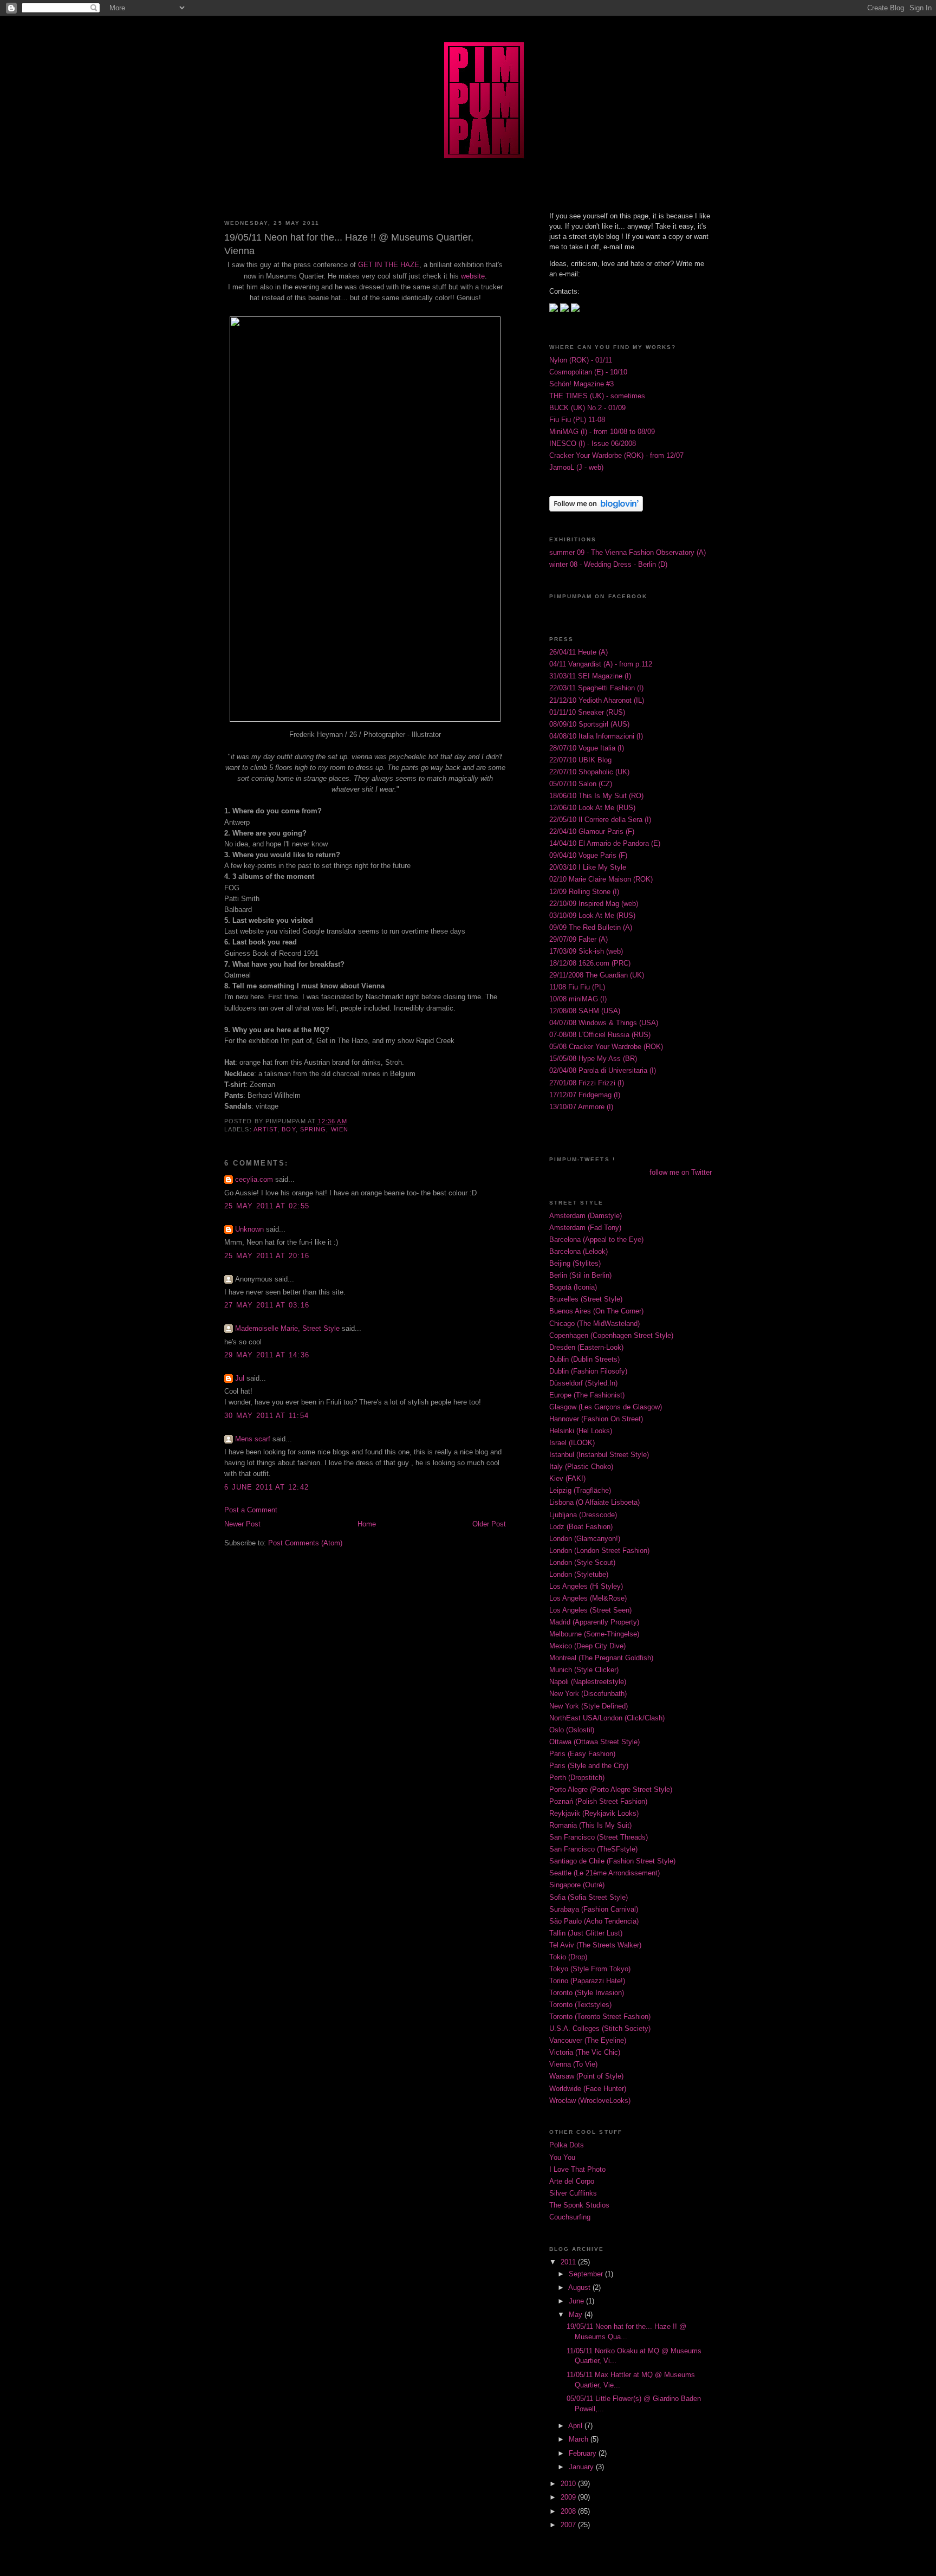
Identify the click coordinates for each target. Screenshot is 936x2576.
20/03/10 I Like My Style (588, 868)
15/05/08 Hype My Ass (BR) (593, 1059)
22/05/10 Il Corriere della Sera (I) (600, 820)
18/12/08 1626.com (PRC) (590, 963)
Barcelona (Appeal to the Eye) (596, 1240)
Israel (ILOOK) (572, 1443)
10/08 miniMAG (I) (578, 999)
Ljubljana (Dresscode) (583, 1515)
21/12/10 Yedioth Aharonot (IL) (597, 701)
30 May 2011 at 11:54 (266, 1416)
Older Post (489, 1524)
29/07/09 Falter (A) (578, 940)
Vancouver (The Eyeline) (588, 2041)
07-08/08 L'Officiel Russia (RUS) (600, 1035)
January (582, 2467)
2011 (569, 2262)
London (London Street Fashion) (599, 1551)
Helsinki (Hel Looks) (581, 1431)
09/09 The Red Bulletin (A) (591, 928)
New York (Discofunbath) (588, 1694)
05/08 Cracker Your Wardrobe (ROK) (606, 1047)
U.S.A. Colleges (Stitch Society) (600, 2029)
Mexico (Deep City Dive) (587, 1646)
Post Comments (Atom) (305, 1543)
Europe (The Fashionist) (587, 1395)
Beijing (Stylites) (575, 1264)
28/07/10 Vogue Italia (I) (587, 748)
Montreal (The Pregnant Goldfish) (601, 1658)
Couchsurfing (570, 2217)
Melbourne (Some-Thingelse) (594, 1634)
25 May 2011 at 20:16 (267, 1256)
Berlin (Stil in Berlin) (580, 1276)
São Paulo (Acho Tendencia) (594, 1921)
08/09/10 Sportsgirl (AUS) (589, 724)
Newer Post (242, 1524)
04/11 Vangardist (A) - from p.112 (601, 664)
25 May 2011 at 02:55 (267, 1206)
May (577, 2315)
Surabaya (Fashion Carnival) (594, 1910)
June (577, 2301)
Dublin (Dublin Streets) (584, 1360)
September (587, 2274)
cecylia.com (254, 1180)
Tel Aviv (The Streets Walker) (595, 1945)
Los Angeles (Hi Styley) (586, 1587)
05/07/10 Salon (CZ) (581, 784)
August (580, 2288)
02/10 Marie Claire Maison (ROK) (601, 879)
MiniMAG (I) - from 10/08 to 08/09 (602, 432)
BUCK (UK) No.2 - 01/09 (587, 408)
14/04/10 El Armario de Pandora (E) (605, 844)
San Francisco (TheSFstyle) (593, 1849)
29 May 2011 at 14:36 (267, 1355)
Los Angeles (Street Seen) (590, 1610)
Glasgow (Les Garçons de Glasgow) (606, 1407)
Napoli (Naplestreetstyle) (588, 1682)
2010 (569, 2484)
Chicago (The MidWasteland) (594, 1324)
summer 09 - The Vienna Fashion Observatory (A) (628, 553)
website (473, 276)
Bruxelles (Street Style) (586, 1299)
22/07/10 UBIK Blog (580, 760)
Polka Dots (567, 2145)
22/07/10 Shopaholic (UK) (589, 772)
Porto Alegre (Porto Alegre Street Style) (611, 1790)
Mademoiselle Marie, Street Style (287, 1329)
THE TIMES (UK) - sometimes (597, 396)
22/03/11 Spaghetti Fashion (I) (596, 688)
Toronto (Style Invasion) (587, 1993)
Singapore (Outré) (577, 1885)
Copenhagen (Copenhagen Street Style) (611, 1336)
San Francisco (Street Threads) (599, 1837)
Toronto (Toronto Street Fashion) (600, 2017)
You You (562, 2158)
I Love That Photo (577, 2170)
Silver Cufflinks (573, 2193)
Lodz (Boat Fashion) (581, 1527)
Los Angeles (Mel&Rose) (588, 1598)
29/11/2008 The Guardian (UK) (597, 975)
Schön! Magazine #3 (581, 384)
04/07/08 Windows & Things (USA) (604, 1023)
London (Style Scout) (582, 1563)
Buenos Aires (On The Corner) (596, 1311)
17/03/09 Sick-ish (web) (586, 952)
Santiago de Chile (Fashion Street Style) (612, 1861)
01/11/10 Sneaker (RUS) (587, 713)
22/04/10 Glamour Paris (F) (592, 832)
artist (266, 1129)
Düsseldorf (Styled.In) (583, 1383)
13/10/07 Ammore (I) (581, 1107)
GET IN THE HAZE (389, 265)
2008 (569, 2512)
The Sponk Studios (579, 2205)
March (580, 2439)
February (584, 2454)
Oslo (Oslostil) (572, 1730)
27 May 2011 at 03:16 (267, 1305)
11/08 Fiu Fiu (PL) (577, 987)
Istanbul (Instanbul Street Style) (599, 1455)
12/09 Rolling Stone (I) (584, 892)
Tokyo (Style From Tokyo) (590, 1969)
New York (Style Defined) (589, 1706)
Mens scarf (253, 1439)
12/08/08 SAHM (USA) (585, 1011)
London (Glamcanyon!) (585, 1539)
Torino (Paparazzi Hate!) (587, 1981)
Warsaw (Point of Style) (586, 2076)
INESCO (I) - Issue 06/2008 (593, 444)
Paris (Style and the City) (589, 1766)
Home (367, 1524)
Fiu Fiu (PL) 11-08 (577, 420)
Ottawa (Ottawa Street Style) (594, 1742)
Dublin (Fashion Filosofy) (588, 1371)
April (576, 2426)
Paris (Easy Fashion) (582, 1754)
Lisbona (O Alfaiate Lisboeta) (594, 1503)
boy (288, 1129)
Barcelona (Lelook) (578, 1252)
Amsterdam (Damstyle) (586, 1216)
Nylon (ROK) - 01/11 (581, 360)
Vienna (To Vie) (573, 2064)
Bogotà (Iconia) (573, 1287)
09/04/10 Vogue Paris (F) (588, 856)
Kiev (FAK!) (567, 1479)
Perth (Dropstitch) (577, 1778)
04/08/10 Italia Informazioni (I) (596, 736)
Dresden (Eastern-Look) (586, 1348)
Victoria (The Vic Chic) (585, 2053)
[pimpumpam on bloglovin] (596, 509)
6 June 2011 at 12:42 (266, 1487)
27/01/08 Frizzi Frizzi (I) (587, 1083)
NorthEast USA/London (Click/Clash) (607, 1718)
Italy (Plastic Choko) (581, 1467)
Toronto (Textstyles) (580, 2005)
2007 (569, 2525)
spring (313, 1129)
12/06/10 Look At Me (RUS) (592, 808)
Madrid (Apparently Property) (594, 1622)
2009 (569, 2497)
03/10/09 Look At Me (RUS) (592, 916)
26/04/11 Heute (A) (578, 652)
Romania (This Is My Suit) (590, 1826)
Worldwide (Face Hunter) (588, 2089)
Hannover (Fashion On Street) (596, 1419)
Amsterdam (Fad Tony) (585, 1228)
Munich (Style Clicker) (584, 1670)
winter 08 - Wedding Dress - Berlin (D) (608, 565)
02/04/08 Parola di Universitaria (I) (603, 1071)
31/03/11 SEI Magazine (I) (590, 676)
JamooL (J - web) (576, 468)
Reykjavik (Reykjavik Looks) (594, 1814)
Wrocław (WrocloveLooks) (590, 2101)
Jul (240, 1378)
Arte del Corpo (572, 2182)
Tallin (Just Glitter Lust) (586, 1933)
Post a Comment (251, 1510)
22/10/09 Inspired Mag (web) (594, 904)
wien (340, 1129)
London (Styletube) (579, 1575)
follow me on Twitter (681, 1173)
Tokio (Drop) (568, 1957)
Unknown (249, 1229)
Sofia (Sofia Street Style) (589, 1898)
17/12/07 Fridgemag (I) (585, 1095)
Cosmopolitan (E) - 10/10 (588, 372)
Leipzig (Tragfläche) (580, 1491)
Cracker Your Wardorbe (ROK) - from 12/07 (616, 456)
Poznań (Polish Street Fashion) (598, 1802)
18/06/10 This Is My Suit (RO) (596, 796)
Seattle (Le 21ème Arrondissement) (604, 1873)
